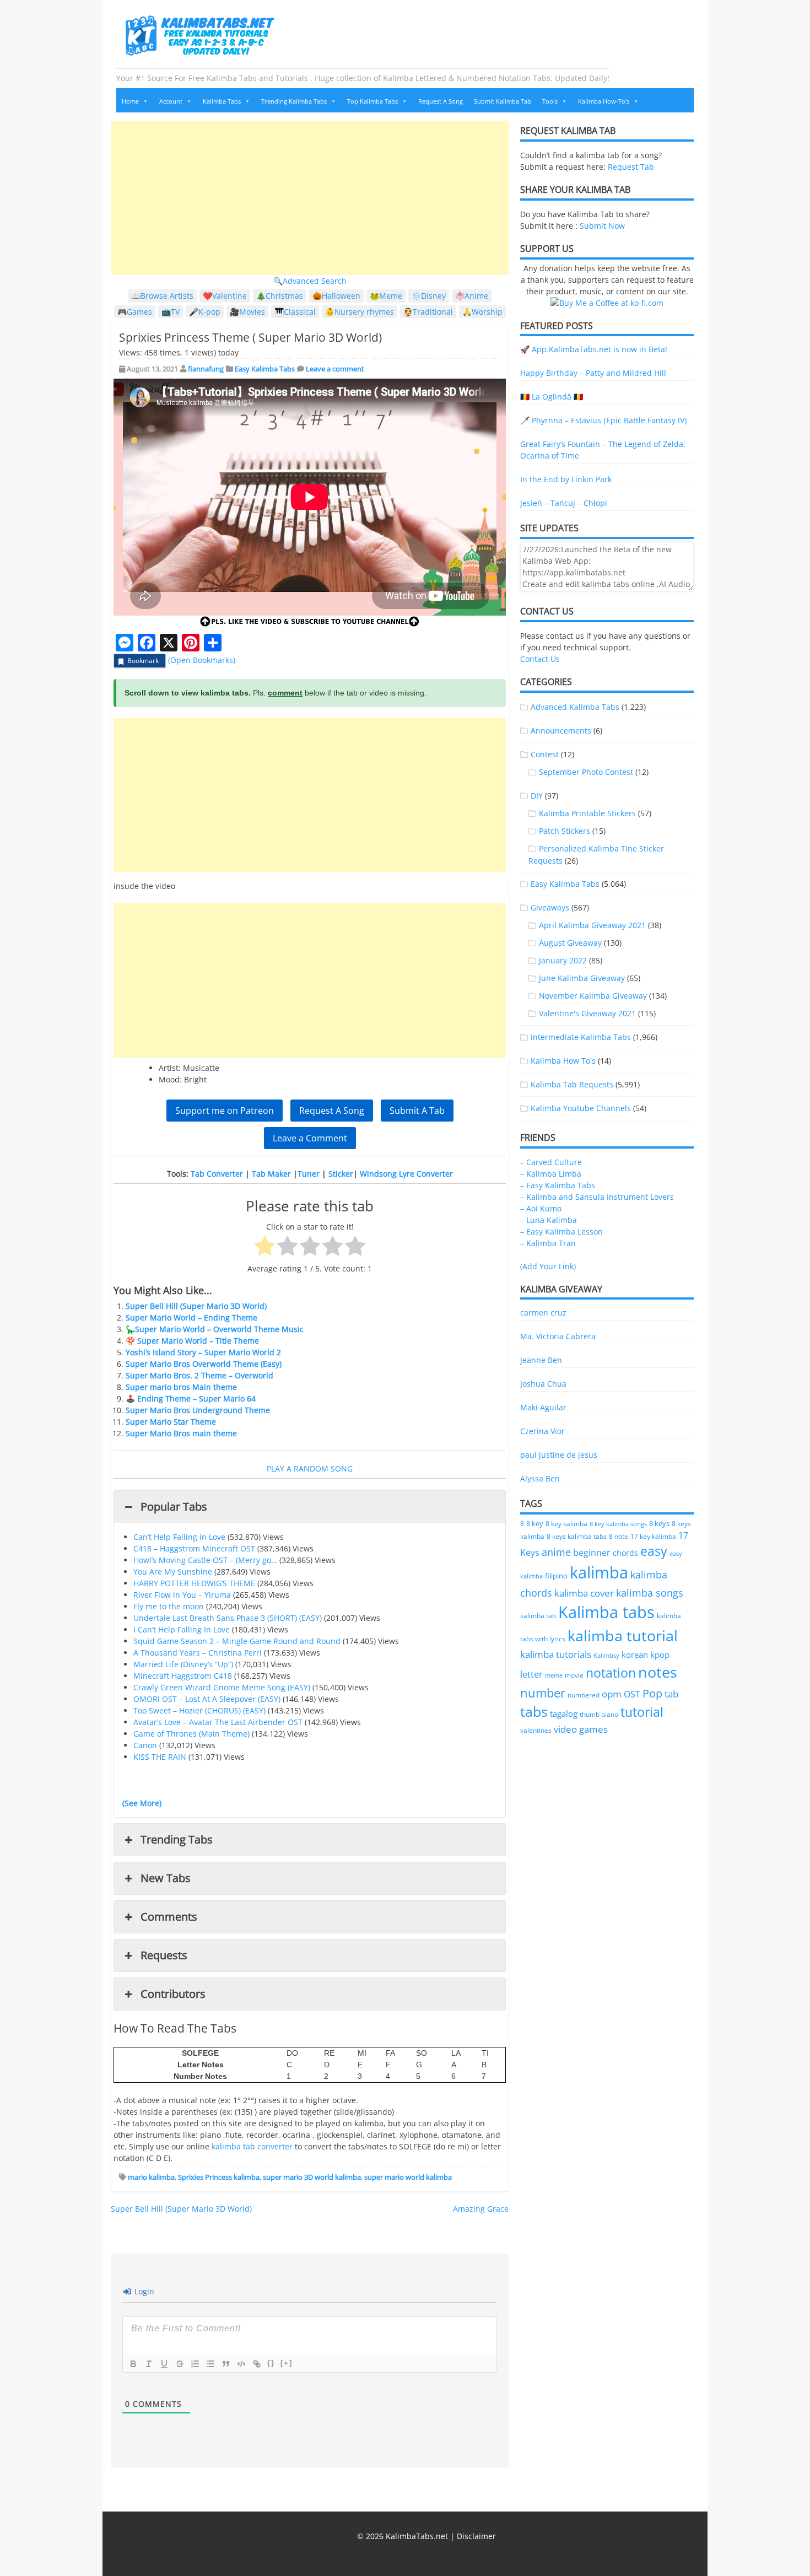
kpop (660, 1655)
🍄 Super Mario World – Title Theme (192, 1341)
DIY (537, 796)
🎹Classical (295, 312)
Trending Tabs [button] (177, 1839)
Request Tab (631, 167)
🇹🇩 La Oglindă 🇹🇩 (552, 397)
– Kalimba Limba (551, 1174)
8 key (535, 1523)
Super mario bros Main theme (181, 1387)
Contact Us (540, 659)
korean (635, 1655)
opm (612, 1694)
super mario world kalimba (408, 2177)
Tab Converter (217, 1174)
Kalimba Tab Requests (572, 1084)
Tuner (309, 1174)
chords (625, 1553)
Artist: (170, 1068)
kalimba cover (584, 1593)
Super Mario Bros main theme (181, 1433)
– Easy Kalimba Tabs (558, 1185)
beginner (592, 1553)
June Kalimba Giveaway (582, 978)
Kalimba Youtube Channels (581, 1108)
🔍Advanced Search (310, 281)
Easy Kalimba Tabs (265, 369)
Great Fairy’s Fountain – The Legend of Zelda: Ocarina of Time (603, 450)
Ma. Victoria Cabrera (558, 1336)
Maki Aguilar (543, 1407)
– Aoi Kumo (541, 1208)
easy (654, 1551)
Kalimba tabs (606, 1612)
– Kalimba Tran (548, 1243)
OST (632, 1694)
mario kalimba (151, 2177)
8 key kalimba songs (618, 1524)
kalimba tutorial (623, 1635)
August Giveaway (570, 943)
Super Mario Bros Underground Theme (198, 1410)
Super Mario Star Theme (171, 1422)
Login (143, 2291)
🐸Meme (386, 296)
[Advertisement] (310, 198)
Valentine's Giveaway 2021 (587, 1013)
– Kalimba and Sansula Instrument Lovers (597, 1197)
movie (574, 1675)
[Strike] (180, 2364)
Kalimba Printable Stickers (587, 813)
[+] (287, 2363)
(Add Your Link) (548, 1266)
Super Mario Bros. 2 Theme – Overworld (199, 1375)
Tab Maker (271, 1174)
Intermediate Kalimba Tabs (581, 1037)
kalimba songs (650, 1593)
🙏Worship (482, 312)
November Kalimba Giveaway (593, 996)
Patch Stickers (565, 831)
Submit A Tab (417, 1111)
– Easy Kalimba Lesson (561, 1232)
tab (671, 1694)
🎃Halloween (336, 296)
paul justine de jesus (559, 1455)
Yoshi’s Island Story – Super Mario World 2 (203, 1352)
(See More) (142, 1803)
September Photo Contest (586, 772)
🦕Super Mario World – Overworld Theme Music (215, 1329)
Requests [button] (164, 1955)
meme (554, 1675)
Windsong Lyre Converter (406, 1174)
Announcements (561, 731)
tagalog (564, 1713)
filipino (556, 1576)
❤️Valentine (225, 296)
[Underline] (164, 2364)
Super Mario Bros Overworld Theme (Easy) (204, 1364)
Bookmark (143, 661)
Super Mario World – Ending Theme (191, 1317)
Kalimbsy (606, 1655)
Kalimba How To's (563, 1061)
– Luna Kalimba (549, 1220)
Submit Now (602, 226)
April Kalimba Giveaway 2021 (592, 925)
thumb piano (599, 1714)
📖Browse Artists (162, 296)
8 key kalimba (566, 1524)
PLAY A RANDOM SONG (310, 1468)
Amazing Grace (481, 2209)
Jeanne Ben (541, 1360)
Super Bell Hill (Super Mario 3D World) (196, 1306)
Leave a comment (335, 369)
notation (611, 1673)
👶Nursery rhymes (360, 312)
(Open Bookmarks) (202, 660)
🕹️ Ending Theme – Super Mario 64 (191, 1399)
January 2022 (563, 960)
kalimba (599, 1572)
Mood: (170, 1079)
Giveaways (550, 907)
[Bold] (133, 2364)
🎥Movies (247, 312)
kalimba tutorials (556, 1654)
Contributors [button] (173, 1994)
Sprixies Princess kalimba (219, 2177)
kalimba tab (538, 1616)
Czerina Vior (542, 1431)
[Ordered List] (195, 2364)
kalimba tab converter (252, 2146)
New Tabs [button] (166, 1878)
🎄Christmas (280, 296)
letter (531, 1674)
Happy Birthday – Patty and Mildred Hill (593, 373)
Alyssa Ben (540, 1478)
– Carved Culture (551, 1162)
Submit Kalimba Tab (503, 101)
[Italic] (149, 2364)
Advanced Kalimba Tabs (575, 707)
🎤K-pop (205, 312)
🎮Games (135, 312)
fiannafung (206, 369)
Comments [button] (169, 1917)
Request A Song (441, 101)
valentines (536, 1730)
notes (658, 1672)
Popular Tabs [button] (174, 1507)
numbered (584, 1695)
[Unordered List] (210, 2364)
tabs (534, 1712)
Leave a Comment (310, 1138)
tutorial (642, 1712)
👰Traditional (428, 312)
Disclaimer (476, 2536)
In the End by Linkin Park (566, 479)
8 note (619, 1536)
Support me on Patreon (225, 1111)
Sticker (341, 1174)
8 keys (659, 1523)
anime (556, 1552)
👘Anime (472, 296)
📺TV (171, 312)
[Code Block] (241, 2364)
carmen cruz (543, 1313)
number (543, 1693)
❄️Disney (429, 296)
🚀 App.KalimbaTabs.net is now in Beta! (594, 349)
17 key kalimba (653, 1536)
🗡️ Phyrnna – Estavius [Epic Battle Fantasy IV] (604, 420)
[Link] (257, 2364)
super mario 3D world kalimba (312, 2177)
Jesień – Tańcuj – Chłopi (564, 503)
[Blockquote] (226, 2364)
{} (271, 2363)
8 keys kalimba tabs (577, 1536)
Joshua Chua (543, 1384)
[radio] (265, 1247)
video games (581, 1729)
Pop (652, 1693)
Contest (545, 754)
